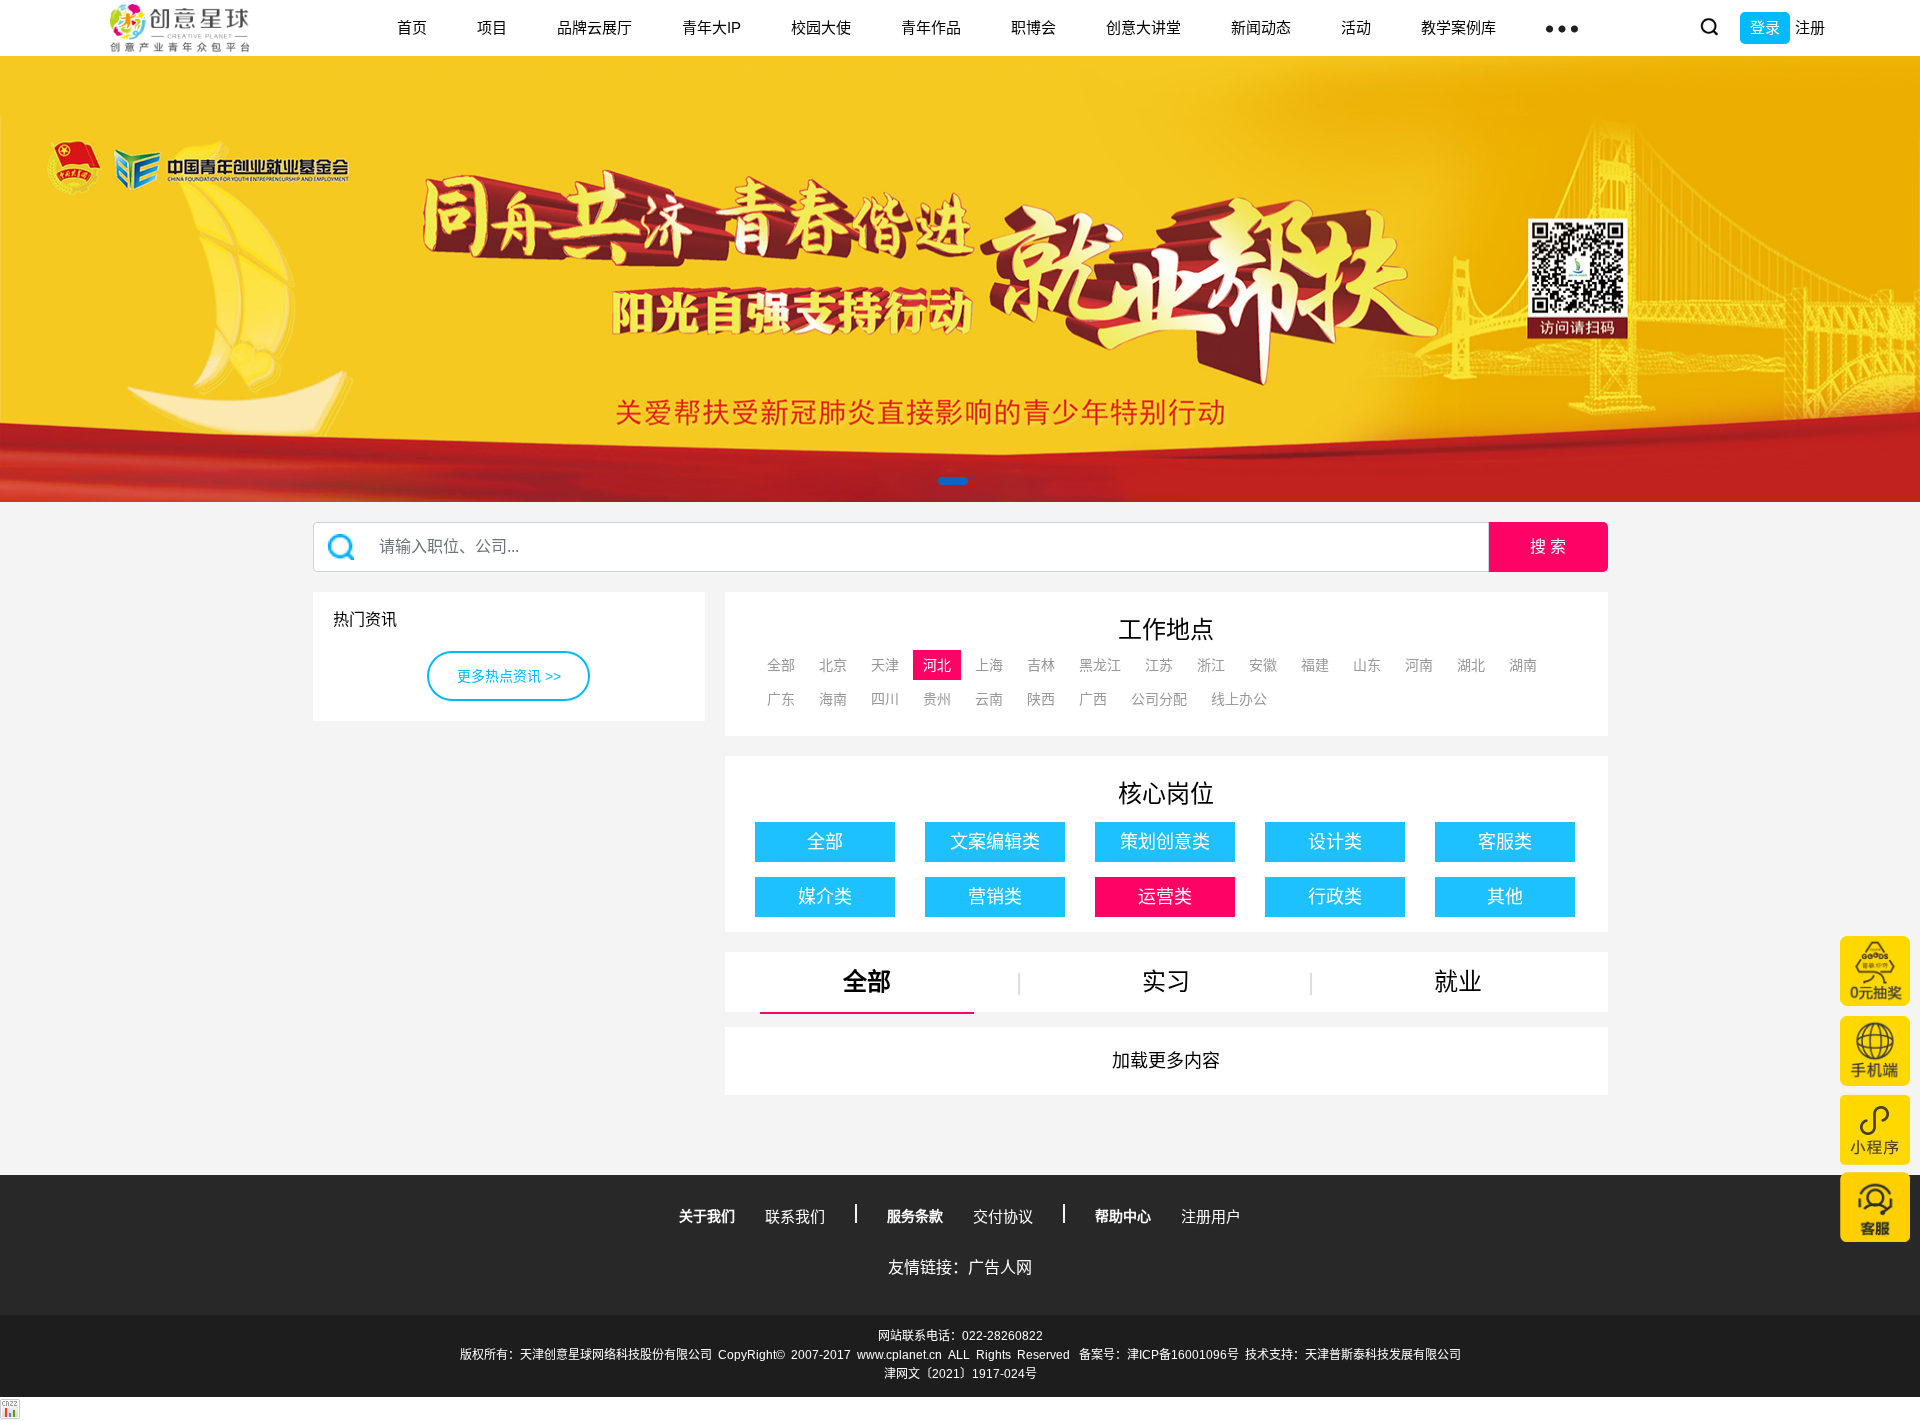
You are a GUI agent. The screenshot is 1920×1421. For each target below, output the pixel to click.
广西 (1093, 699)
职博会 (1033, 27)
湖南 (1523, 665)
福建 (1315, 665)
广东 (781, 699)
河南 (1419, 665)
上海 (989, 665)
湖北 (1471, 665)
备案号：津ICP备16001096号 (1159, 1355)
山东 (1367, 665)
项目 (492, 27)
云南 (989, 699)
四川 (885, 699)
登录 (1765, 27)
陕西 (1041, 699)
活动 (1356, 27)
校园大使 (821, 27)
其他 (1505, 897)
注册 (1810, 27)
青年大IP (711, 27)
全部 (781, 665)
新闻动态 (1261, 27)
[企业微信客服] (1875, 1207)
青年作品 (931, 27)
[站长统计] (10, 1408)
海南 (833, 699)
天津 (885, 665)
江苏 (1159, 665)
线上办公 (1239, 699)
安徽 (1263, 665)
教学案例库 (1458, 27)
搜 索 (1548, 546)
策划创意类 (1165, 842)
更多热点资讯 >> (509, 676)
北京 (833, 665)
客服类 (1505, 842)
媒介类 (825, 897)
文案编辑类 (995, 842)
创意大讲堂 (1143, 27)
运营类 (1165, 897)
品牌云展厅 (594, 27)
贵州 (937, 699)
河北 (937, 665)
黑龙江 (1100, 665)
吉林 (1041, 665)
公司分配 (1159, 699)
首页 (412, 27)
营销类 (995, 897)
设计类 (1335, 842)
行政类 (1335, 897)
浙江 (1211, 665)
